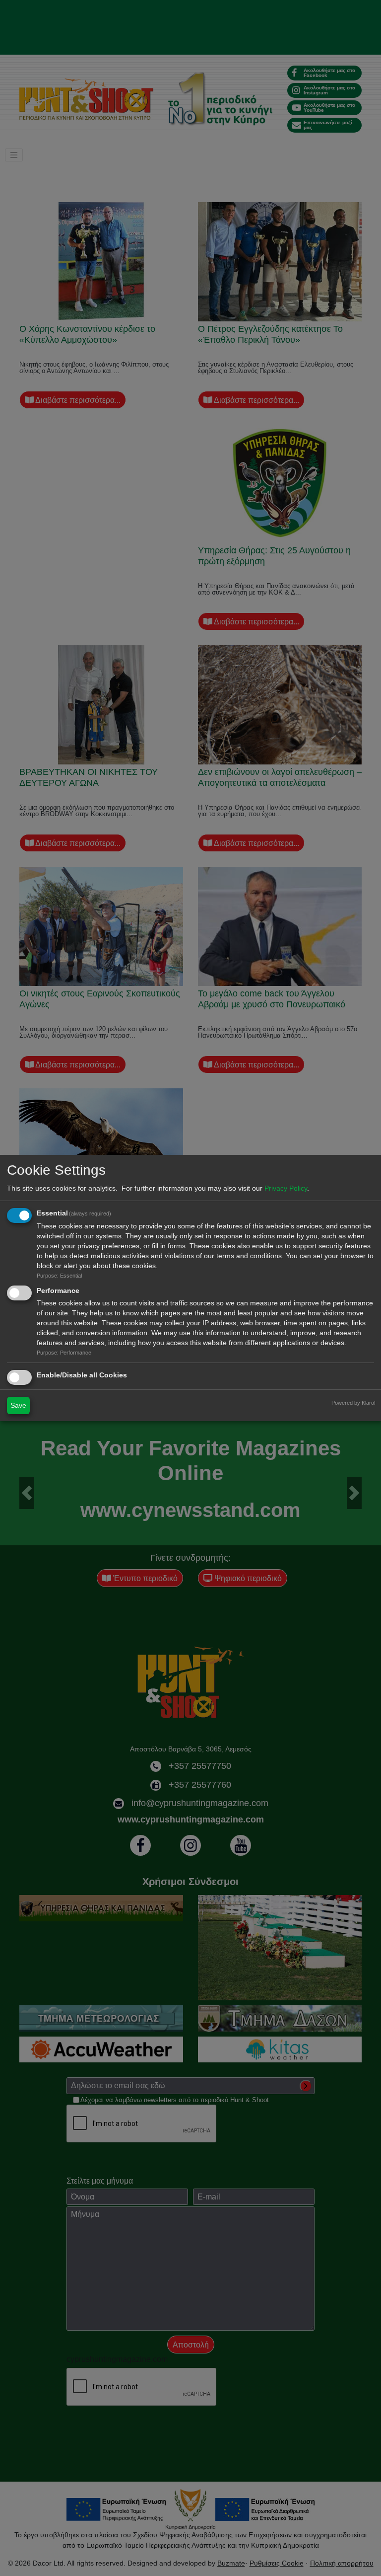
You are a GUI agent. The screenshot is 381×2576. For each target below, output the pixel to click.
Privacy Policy (286, 1188)
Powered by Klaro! (353, 1403)
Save (18, 1405)
